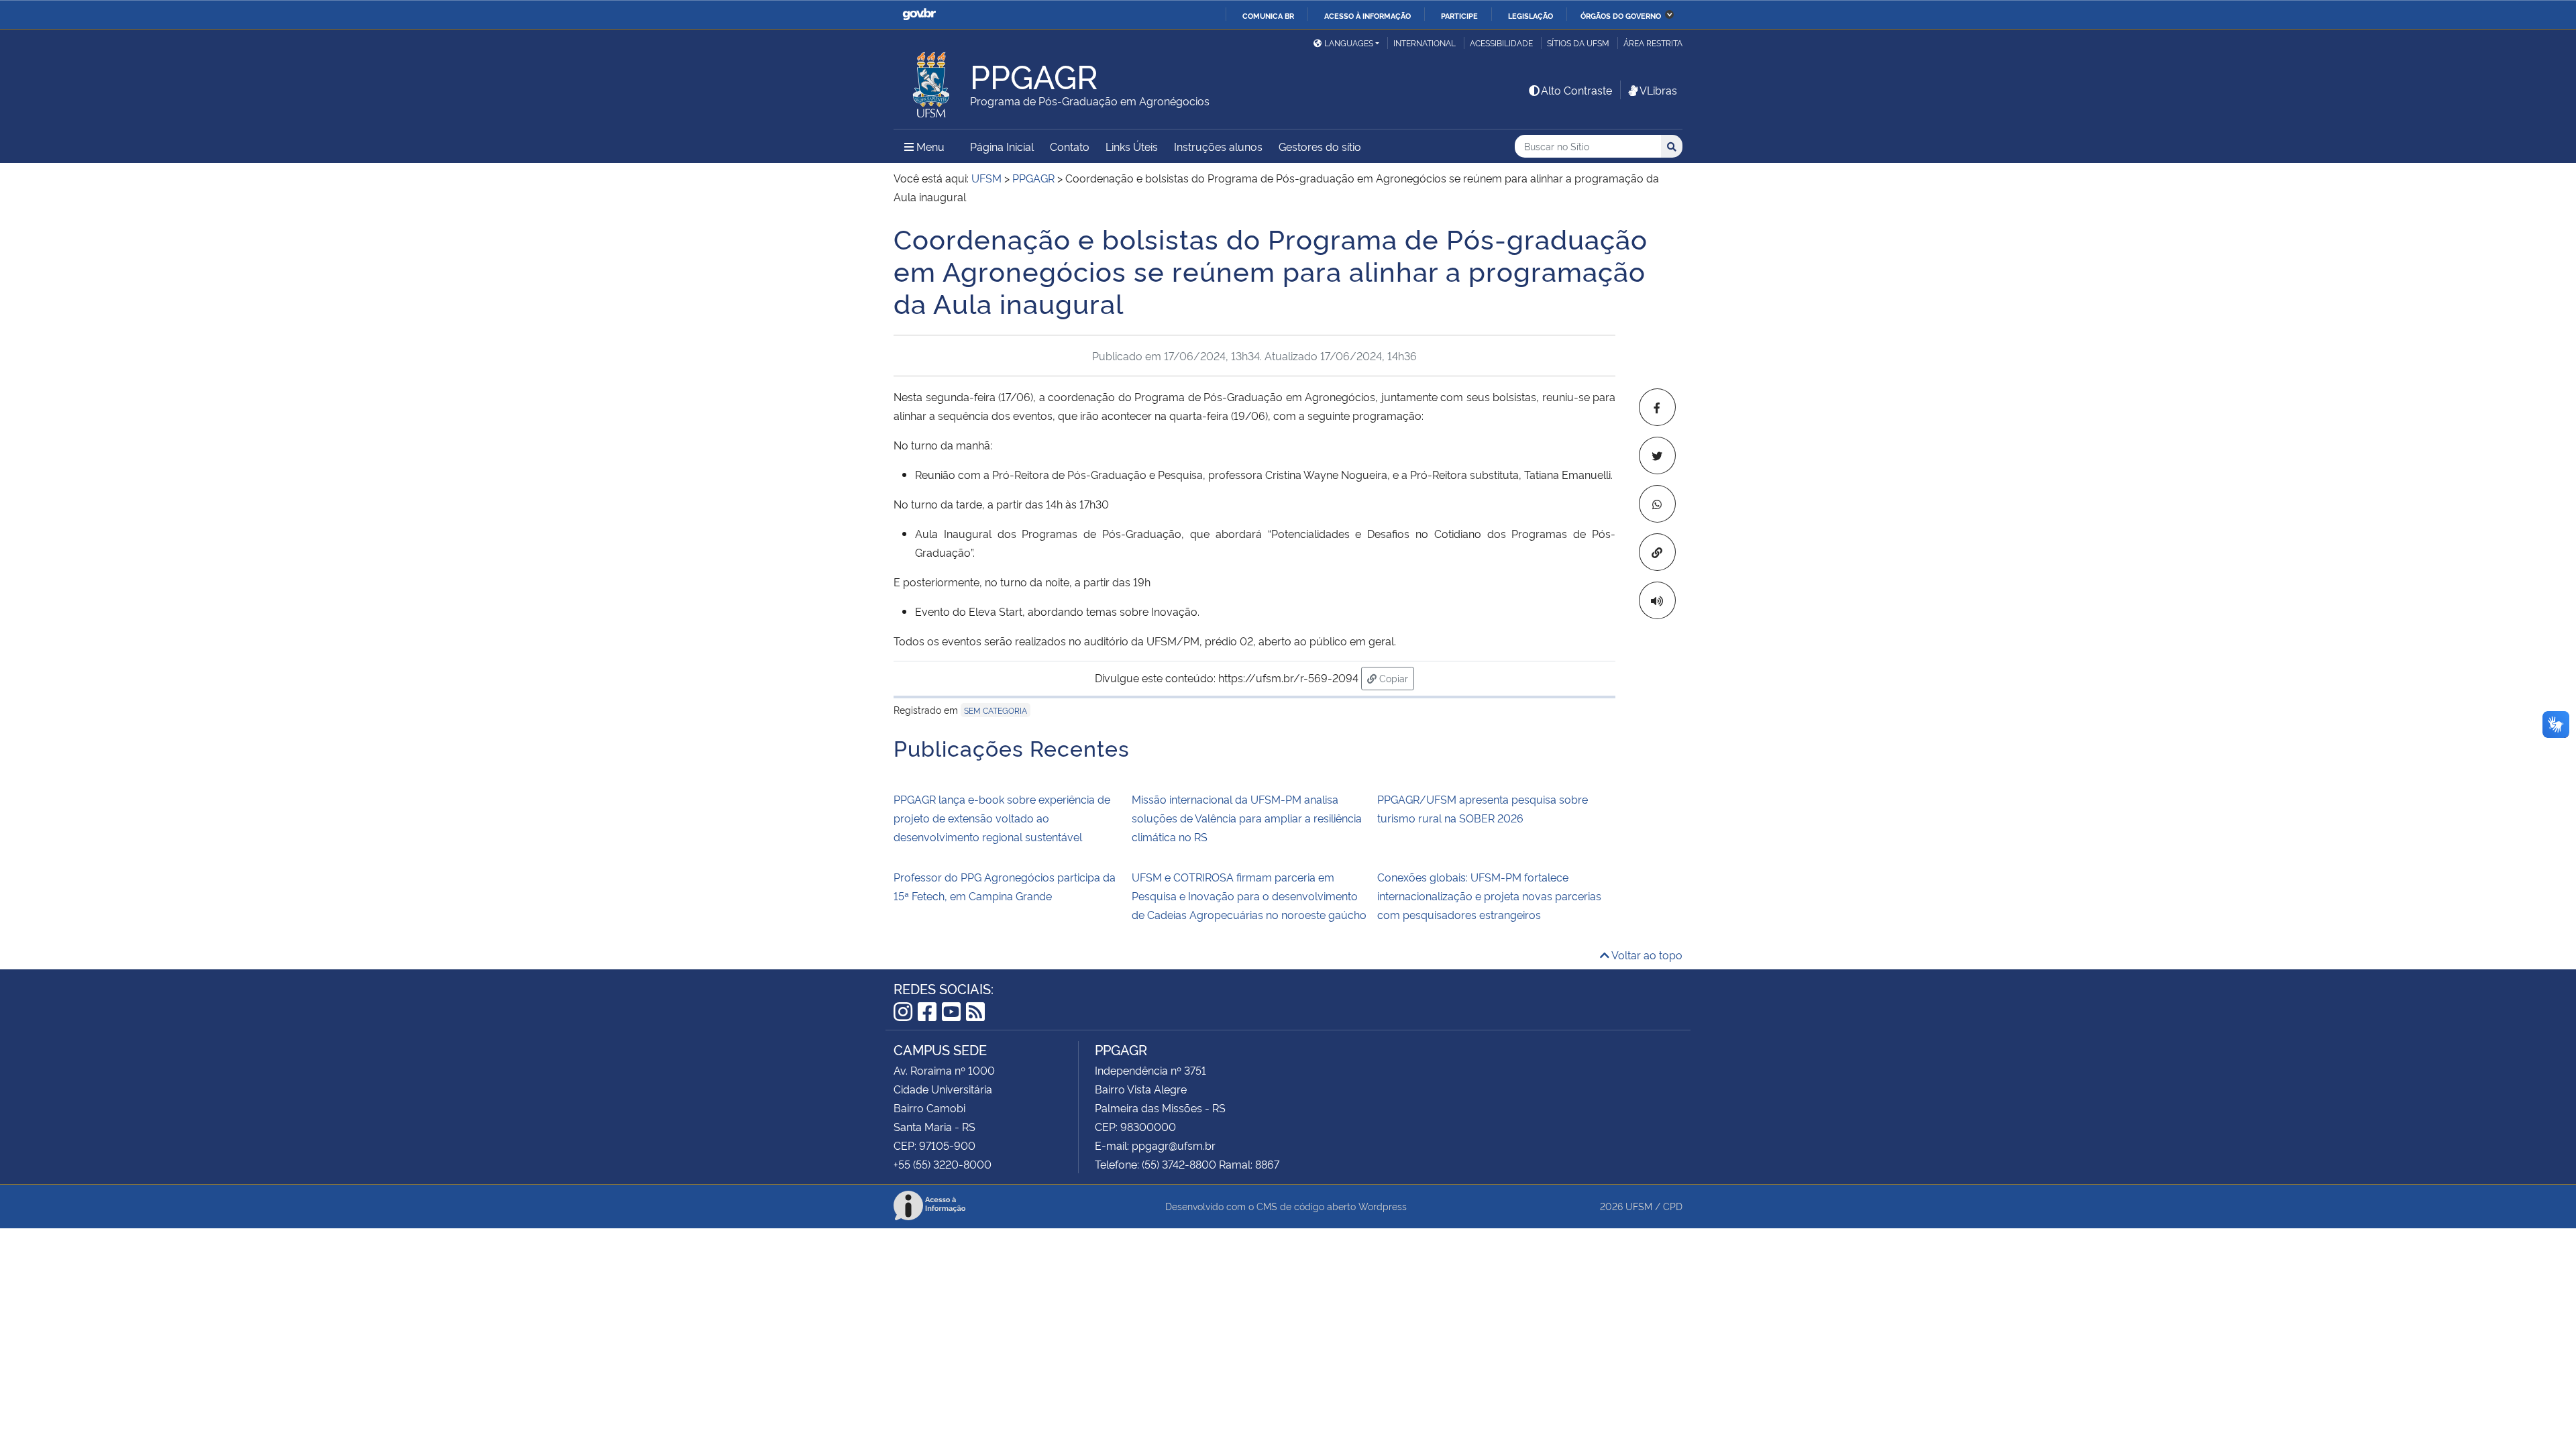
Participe (1459, 15)
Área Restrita (1653, 43)
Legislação (1531, 15)
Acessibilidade (1501, 43)
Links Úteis (1132, 146)
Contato (1070, 146)
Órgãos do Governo (1621, 15)
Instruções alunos (1218, 146)
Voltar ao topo (1646, 955)
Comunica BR (1268, 15)
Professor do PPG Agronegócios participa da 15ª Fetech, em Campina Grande (1005, 886)
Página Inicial (1002, 146)
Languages (1349, 43)
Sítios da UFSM (1578, 43)
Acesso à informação (1367, 15)
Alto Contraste (1576, 90)
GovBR (919, 14)
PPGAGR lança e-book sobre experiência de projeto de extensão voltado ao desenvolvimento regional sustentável (1002, 818)
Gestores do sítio (1320, 146)
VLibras (1658, 90)
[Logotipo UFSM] (932, 81)
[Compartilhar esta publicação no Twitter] (1657, 455)
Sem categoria (996, 710)
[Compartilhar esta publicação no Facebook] (1657, 407)
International (1425, 43)
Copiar (1395, 678)
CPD (1673, 1206)
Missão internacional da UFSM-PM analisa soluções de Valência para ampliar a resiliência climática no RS (1247, 818)
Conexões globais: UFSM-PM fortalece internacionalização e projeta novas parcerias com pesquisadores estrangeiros (1489, 896)
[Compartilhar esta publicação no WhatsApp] (1657, 504)
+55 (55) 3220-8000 (943, 1164)
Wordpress (1383, 1206)
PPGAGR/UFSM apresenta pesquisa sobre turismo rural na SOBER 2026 (1483, 808)
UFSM (1639, 1206)
